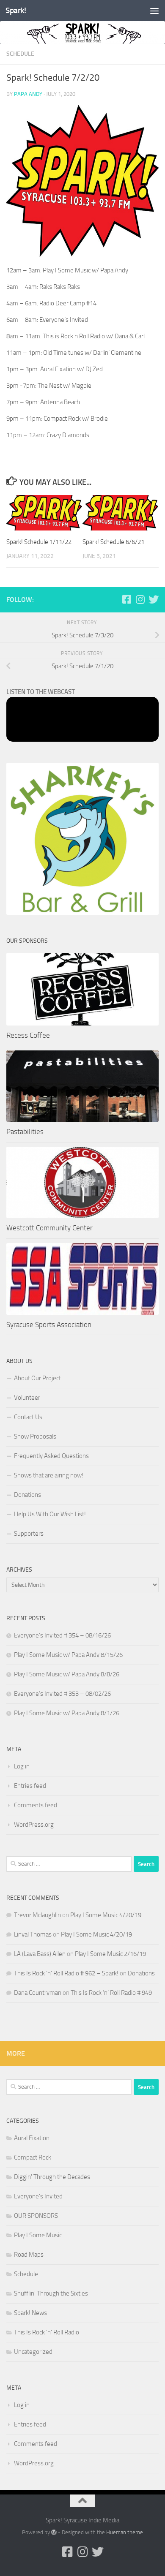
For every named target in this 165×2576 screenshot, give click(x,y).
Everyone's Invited (38, 2196)
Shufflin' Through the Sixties (51, 2293)
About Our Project (37, 1378)
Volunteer (27, 1398)
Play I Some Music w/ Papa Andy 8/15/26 (68, 1655)
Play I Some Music (38, 2235)
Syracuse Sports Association (49, 1325)
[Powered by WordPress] (54, 2532)
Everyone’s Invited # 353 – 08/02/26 (62, 1694)
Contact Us (28, 1417)
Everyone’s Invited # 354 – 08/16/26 (62, 1635)
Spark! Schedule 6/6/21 (113, 542)
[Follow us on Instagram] (140, 599)
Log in (22, 1766)
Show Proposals (35, 1436)
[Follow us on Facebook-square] (126, 599)
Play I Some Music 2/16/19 (110, 1954)
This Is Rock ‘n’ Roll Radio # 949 (111, 1993)
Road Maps (29, 2255)
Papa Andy (28, 94)
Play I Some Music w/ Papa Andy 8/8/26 (67, 1674)
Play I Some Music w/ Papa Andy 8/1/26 (67, 1713)
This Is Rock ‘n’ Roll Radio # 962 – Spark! (66, 1973)
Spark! (16, 10)
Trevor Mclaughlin (37, 1915)
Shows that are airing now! (49, 1475)
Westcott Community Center (49, 1228)
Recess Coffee (28, 1035)
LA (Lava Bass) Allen (40, 1954)
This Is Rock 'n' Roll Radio (47, 2332)
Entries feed (30, 1786)
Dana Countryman (38, 1993)
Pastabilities (25, 1132)
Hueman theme (125, 2532)
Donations (27, 1495)
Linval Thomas (33, 1934)
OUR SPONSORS (36, 2216)
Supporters (29, 1534)
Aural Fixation (32, 2138)
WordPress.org (34, 1825)
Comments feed (36, 1805)
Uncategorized (33, 2352)
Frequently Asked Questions (51, 1456)
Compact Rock (33, 2157)
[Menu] (154, 11)
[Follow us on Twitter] (154, 599)
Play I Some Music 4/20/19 (106, 1915)
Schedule (20, 54)
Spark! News (30, 2313)
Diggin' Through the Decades (52, 2177)
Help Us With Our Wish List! (50, 1514)
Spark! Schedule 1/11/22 (39, 542)
